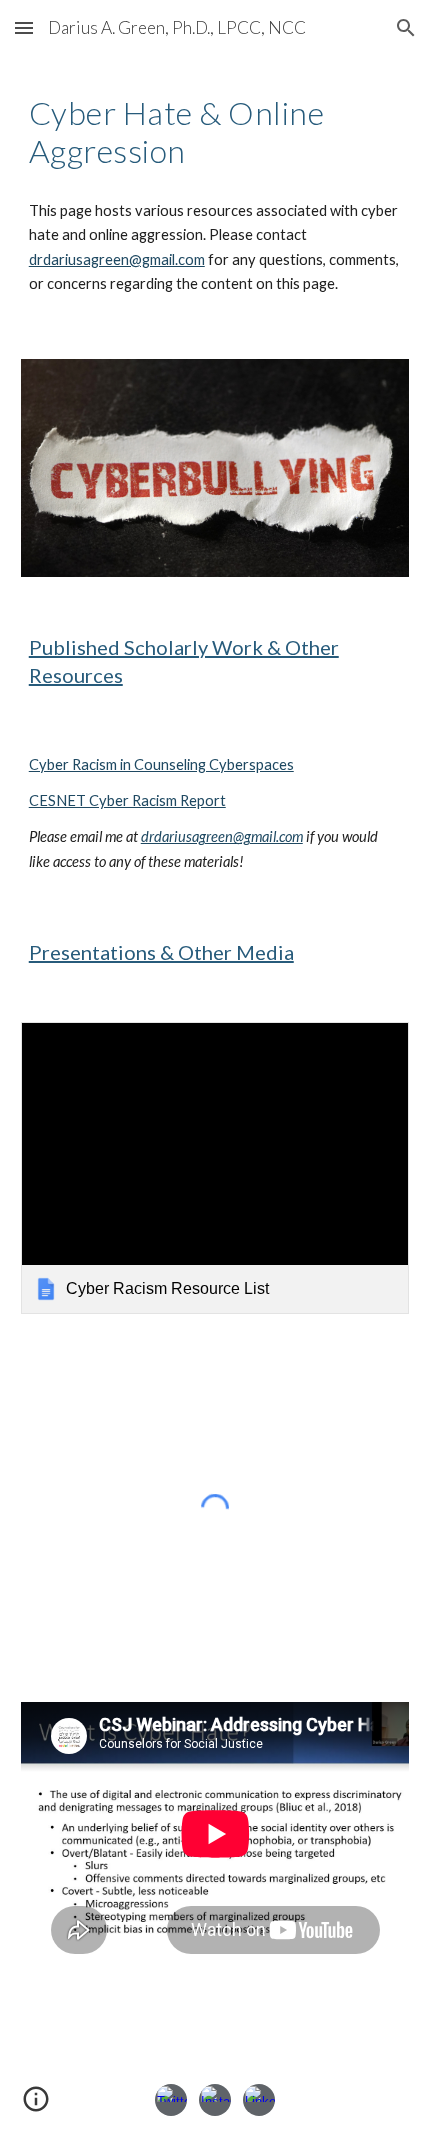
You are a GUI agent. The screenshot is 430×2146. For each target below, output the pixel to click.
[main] (215, 132)
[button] (24, 27)
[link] (215, 1167)
